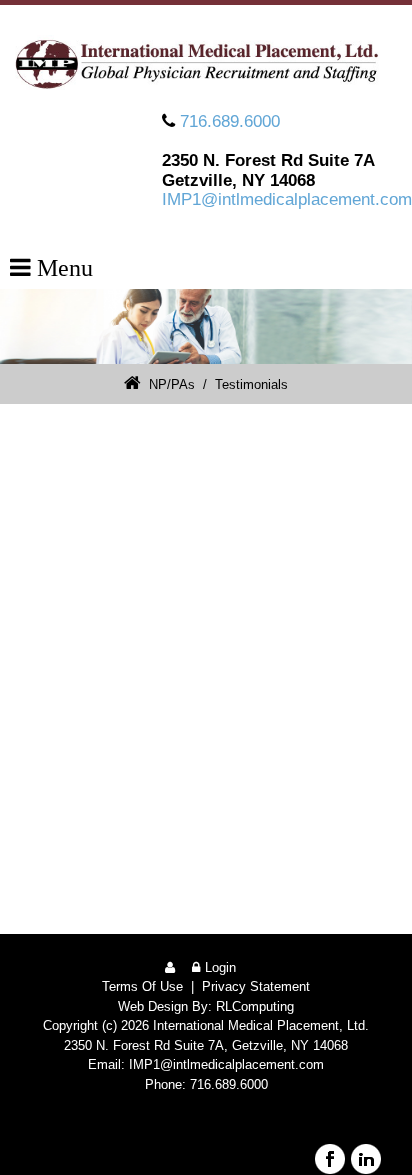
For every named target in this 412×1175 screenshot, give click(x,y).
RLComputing (255, 1006)
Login (220, 967)
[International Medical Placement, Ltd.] (206, 63)
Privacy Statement (256, 986)
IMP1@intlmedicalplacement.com (287, 199)
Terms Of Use (142, 986)
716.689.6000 (230, 121)
